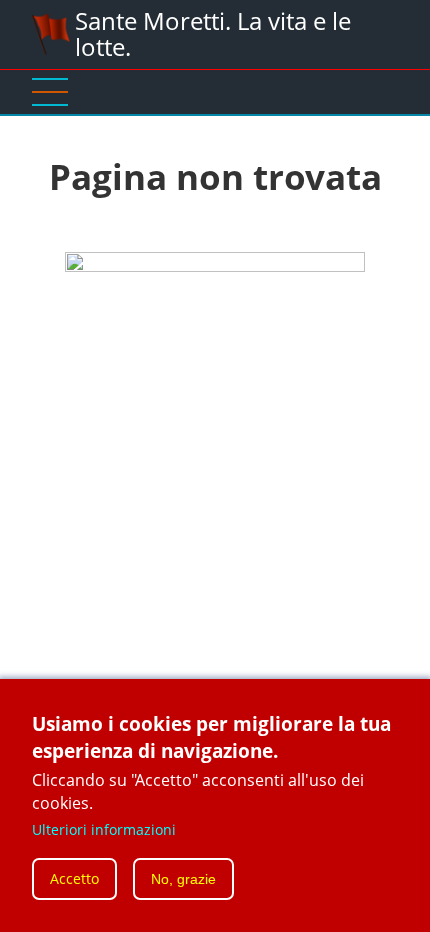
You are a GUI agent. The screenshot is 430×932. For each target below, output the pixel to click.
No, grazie (183, 879)
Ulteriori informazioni (104, 829)
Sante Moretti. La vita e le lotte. (213, 33)
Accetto (74, 878)
